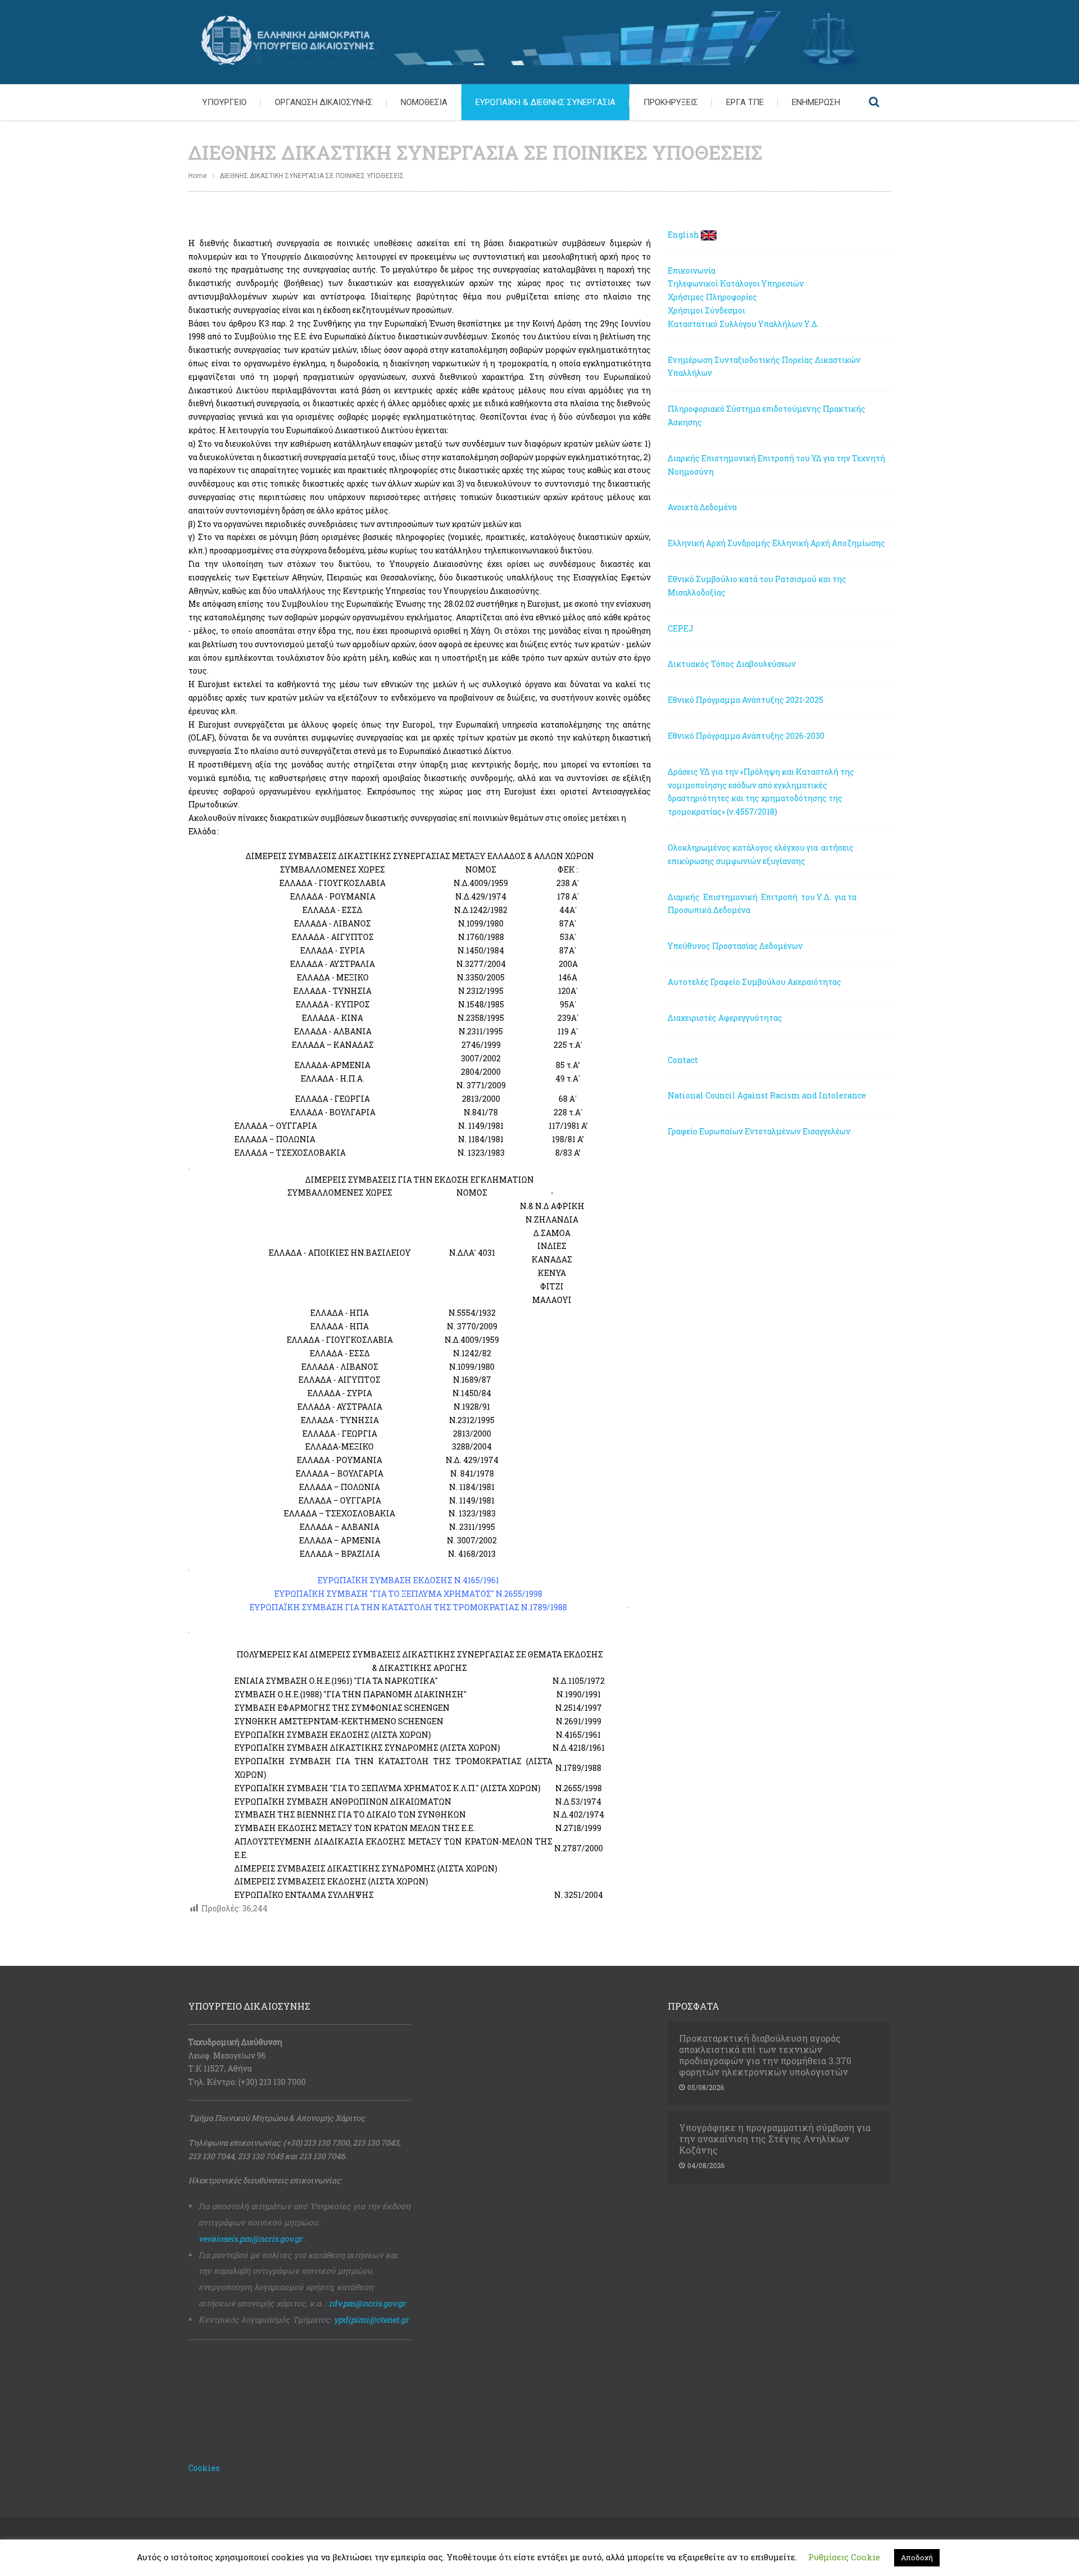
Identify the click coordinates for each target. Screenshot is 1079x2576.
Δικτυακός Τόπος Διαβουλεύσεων (732, 664)
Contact (683, 1060)
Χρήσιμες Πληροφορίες (712, 297)
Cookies (204, 2468)
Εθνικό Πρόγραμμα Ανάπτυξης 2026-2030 (746, 736)
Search (874, 102)
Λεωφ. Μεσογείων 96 (227, 2055)
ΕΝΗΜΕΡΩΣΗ (816, 102)
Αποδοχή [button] (917, 2557)
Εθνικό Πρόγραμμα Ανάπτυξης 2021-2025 (745, 700)
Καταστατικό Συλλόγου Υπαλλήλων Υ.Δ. (743, 324)
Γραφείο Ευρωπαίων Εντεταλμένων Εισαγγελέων (759, 1131)
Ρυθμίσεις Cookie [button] (844, 2557)
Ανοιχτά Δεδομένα (702, 507)
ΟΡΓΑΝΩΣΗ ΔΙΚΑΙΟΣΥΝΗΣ (324, 102)
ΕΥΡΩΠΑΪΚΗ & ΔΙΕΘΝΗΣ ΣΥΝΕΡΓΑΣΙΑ (545, 102)
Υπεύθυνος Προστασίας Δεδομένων (735, 946)
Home (198, 176)
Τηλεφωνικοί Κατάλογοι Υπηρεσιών (736, 283)
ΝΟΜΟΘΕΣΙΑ (424, 102)
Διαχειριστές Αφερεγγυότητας (725, 1018)
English (683, 235)
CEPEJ (681, 628)
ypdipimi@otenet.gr (371, 2320)
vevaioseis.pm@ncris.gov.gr (250, 2239)
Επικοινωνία (692, 271)
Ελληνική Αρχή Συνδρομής (719, 543)
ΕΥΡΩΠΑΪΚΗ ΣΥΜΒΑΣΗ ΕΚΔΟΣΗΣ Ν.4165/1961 (408, 1580)
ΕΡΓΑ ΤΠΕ (745, 102)
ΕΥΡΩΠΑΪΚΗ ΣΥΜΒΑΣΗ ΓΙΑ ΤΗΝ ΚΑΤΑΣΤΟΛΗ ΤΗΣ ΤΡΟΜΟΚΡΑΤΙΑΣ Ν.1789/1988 (408, 1607)
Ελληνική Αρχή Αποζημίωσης (829, 543)
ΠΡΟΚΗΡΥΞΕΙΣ (671, 102)
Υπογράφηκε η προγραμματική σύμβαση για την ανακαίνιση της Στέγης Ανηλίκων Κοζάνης (775, 2139)
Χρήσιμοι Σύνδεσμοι (706, 310)
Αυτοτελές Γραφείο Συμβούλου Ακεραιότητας (754, 982)
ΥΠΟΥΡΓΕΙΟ (225, 102)
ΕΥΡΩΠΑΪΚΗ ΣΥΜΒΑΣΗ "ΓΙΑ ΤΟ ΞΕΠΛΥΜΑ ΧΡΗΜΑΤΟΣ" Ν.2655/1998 (408, 1594)
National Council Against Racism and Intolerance (767, 1095)
